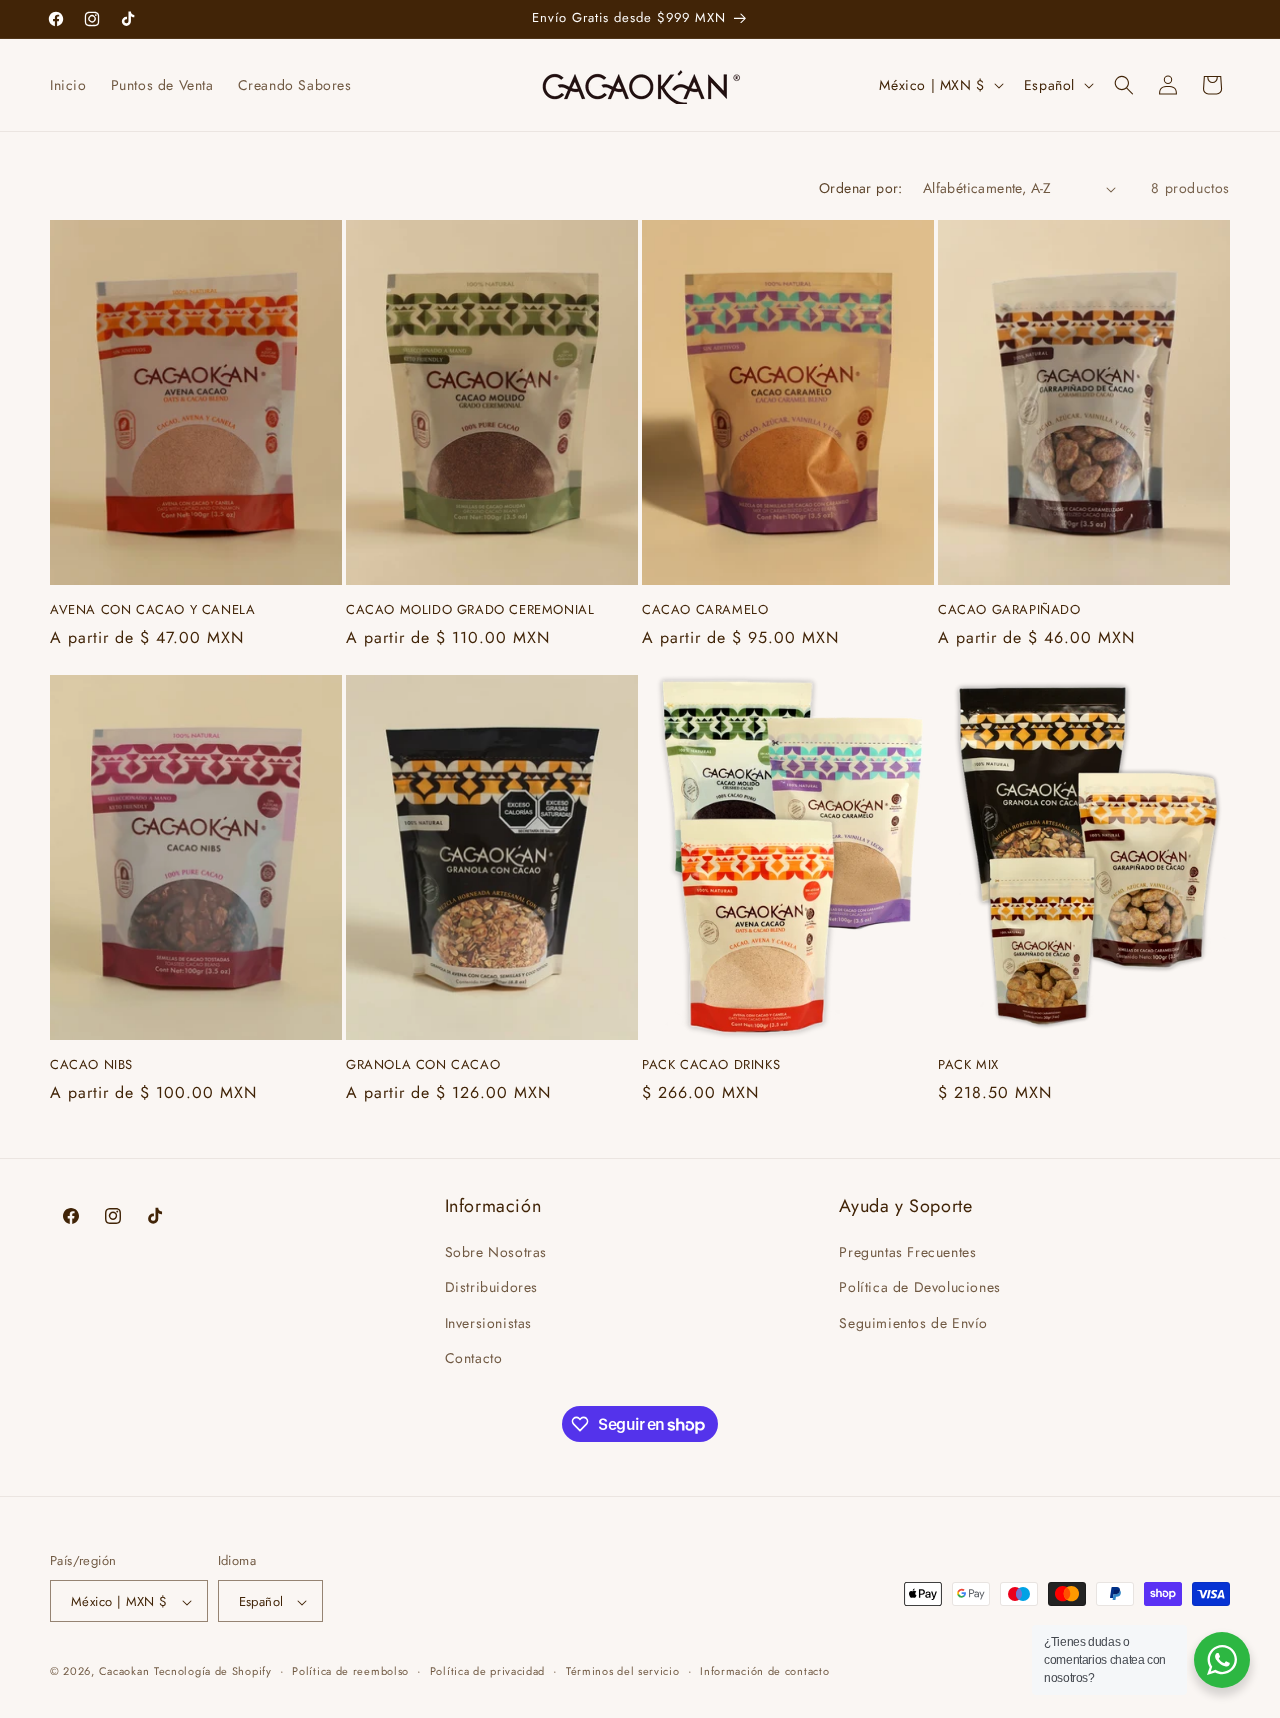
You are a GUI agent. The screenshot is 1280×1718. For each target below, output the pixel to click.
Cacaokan (124, 1672)
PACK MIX (968, 1065)
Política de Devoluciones (919, 1288)
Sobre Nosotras (496, 1252)
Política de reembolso (350, 1671)
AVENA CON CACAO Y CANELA (152, 610)
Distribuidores (491, 1288)
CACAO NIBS (91, 1065)
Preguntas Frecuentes (907, 1252)
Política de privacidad (487, 1671)
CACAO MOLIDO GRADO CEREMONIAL (470, 610)
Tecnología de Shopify (213, 1672)
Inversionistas (488, 1323)
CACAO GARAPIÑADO (1009, 610)
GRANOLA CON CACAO (423, 1065)
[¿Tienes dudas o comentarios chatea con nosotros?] (1222, 1660)
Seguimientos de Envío (913, 1323)
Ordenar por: (861, 188)
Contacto (474, 1358)
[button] (1124, 85)
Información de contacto (764, 1671)
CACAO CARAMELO (705, 610)
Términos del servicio (623, 1671)
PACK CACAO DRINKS (711, 1065)
